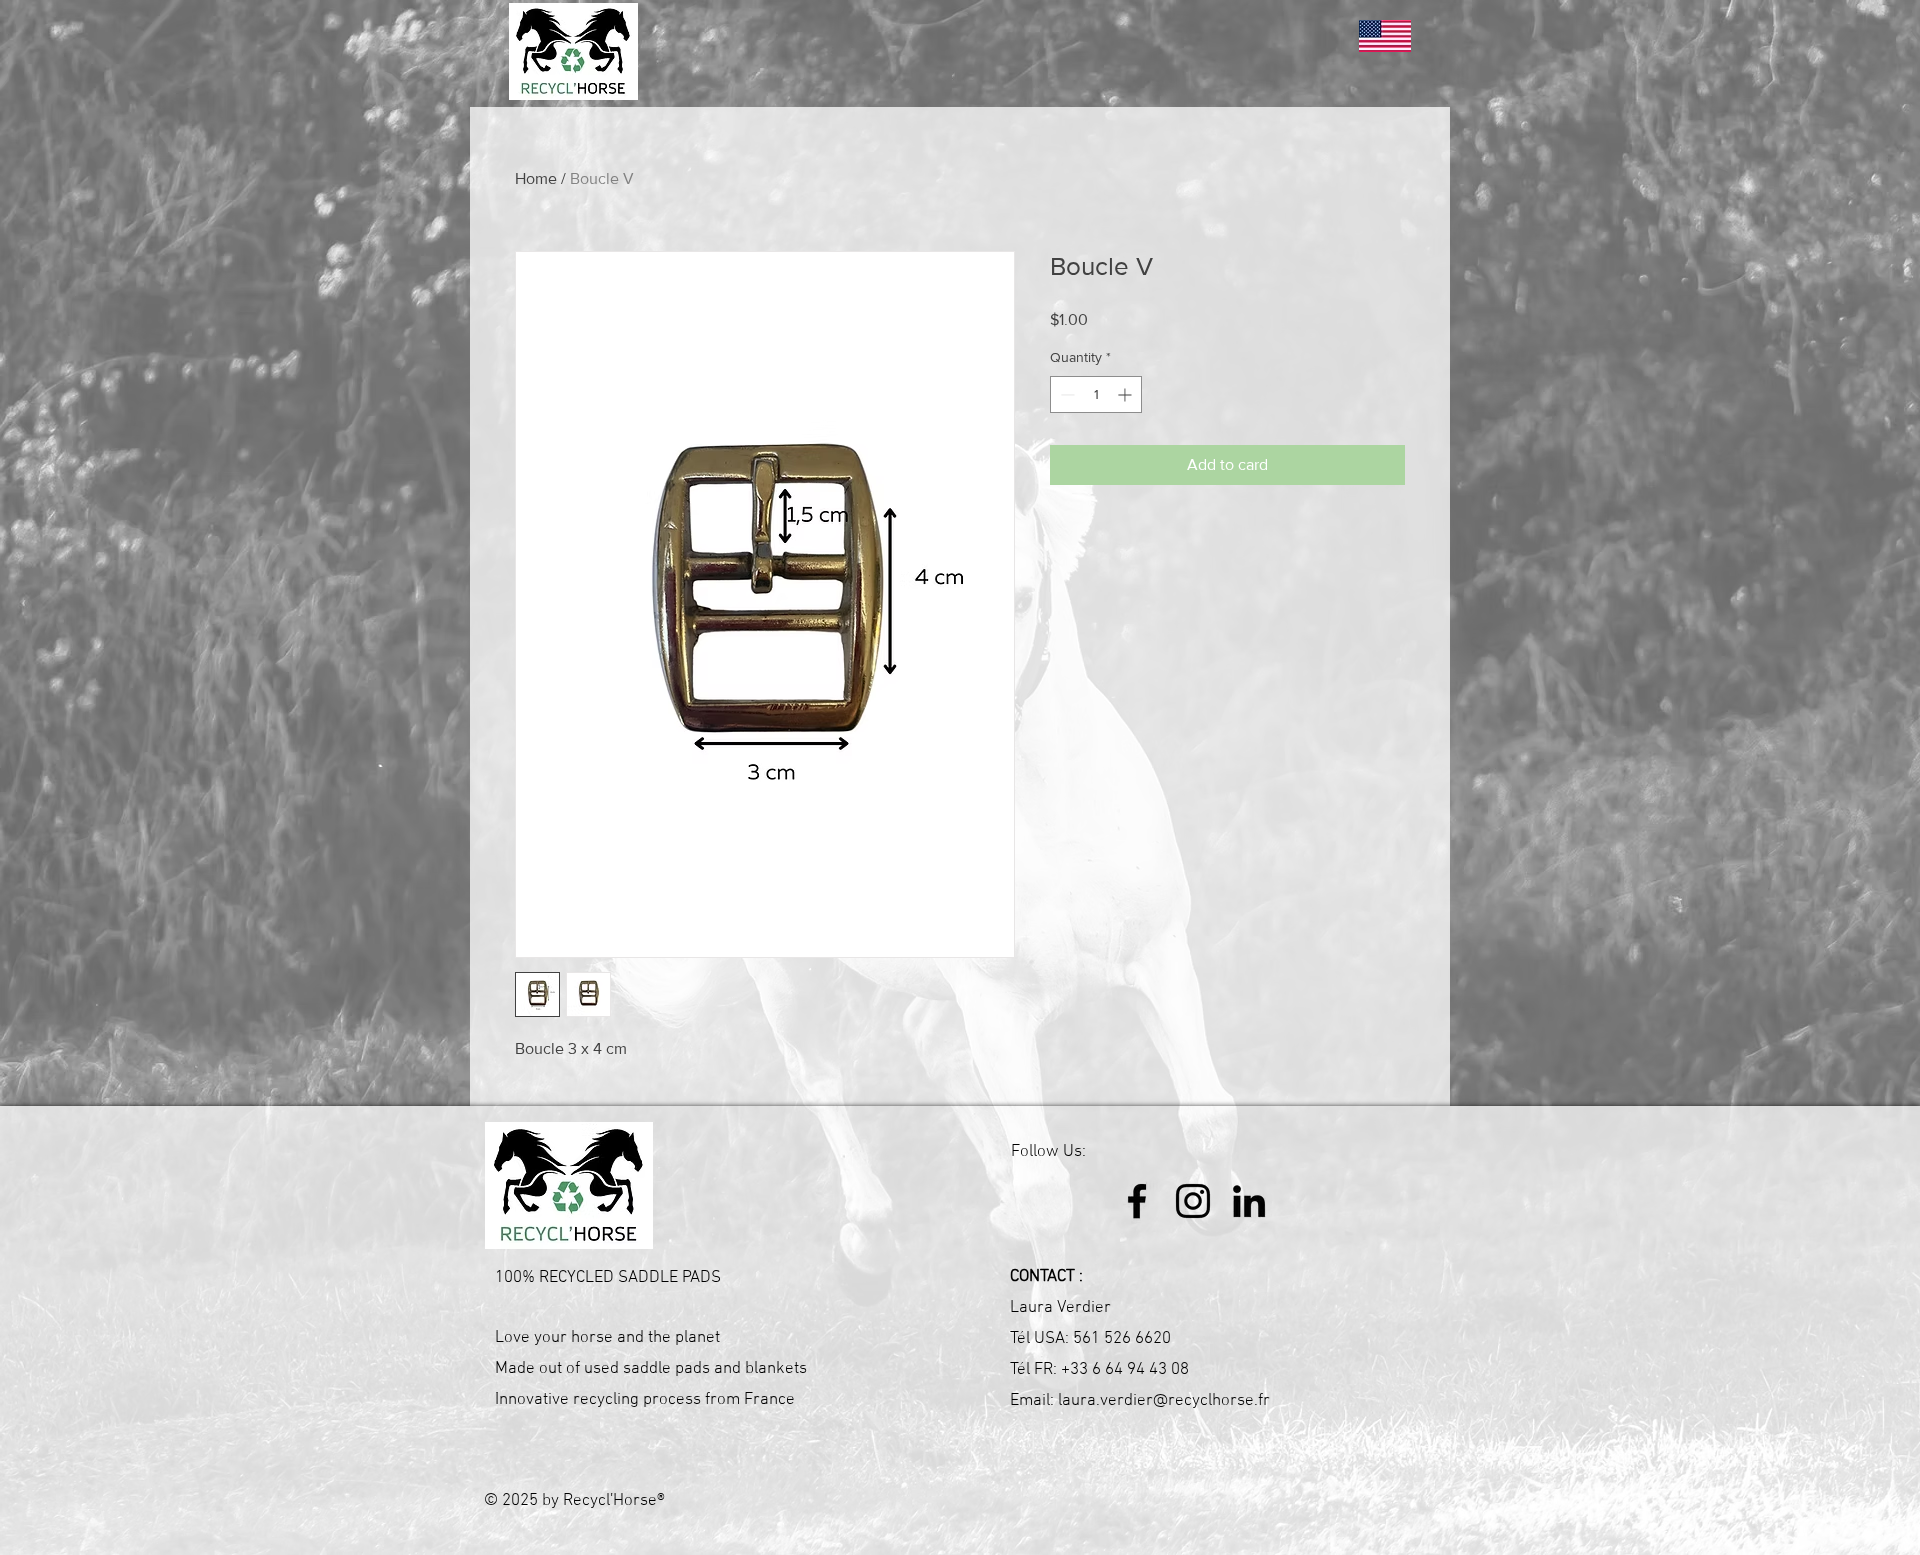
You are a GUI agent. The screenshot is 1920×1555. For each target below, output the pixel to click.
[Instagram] (1193, 1201)
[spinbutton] (1096, 394)
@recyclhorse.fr (1211, 1401)
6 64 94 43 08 (1140, 1370)
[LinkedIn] (1249, 1201)
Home (536, 178)
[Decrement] (1065, 394)
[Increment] (1126, 394)
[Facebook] (1137, 1201)
